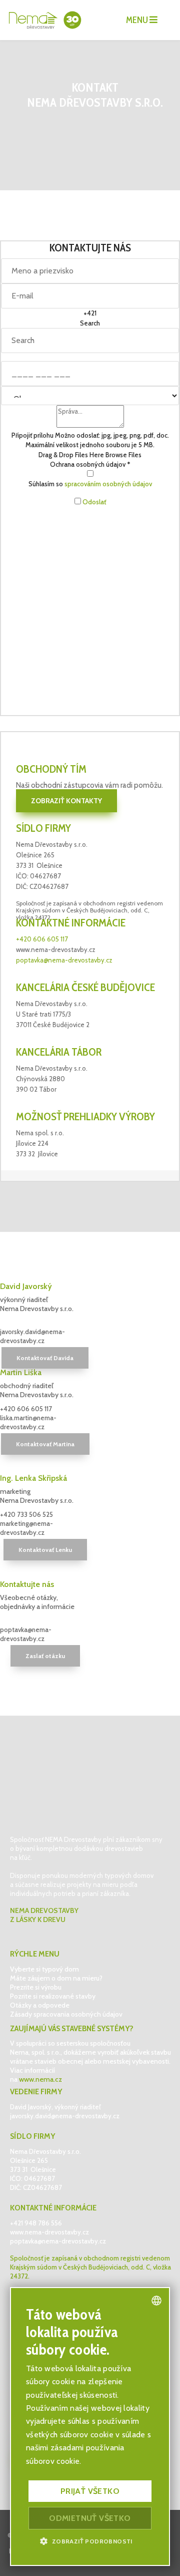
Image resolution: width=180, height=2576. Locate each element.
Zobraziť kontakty (66, 801)
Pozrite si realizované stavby (53, 1996)
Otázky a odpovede (40, 2005)
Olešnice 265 (30, 2160)
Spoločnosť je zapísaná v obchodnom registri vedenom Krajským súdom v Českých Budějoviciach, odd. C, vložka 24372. (90, 2267)
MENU (138, 20)
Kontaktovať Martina (45, 1444)
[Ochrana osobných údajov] (90, 475)
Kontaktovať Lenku (45, 1550)
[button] (90, 2541)
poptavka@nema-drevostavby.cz (64, 960)
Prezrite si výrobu (36, 1987)
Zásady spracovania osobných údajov (66, 2014)
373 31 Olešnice (33, 2169)
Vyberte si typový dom (44, 1969)
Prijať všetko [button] (90, 2491)
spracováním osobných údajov (108, 484)
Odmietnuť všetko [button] (90, 2518)
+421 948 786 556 (36, 2223)
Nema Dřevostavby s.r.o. (45, 2151)
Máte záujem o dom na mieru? (56, 1978)
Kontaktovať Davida (45, 1358)
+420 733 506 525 (26, 1514)
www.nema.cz (40, 2079)
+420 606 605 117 (42, 939)
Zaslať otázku (45, 1656)
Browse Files (123, 455)
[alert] (90, 2427)
